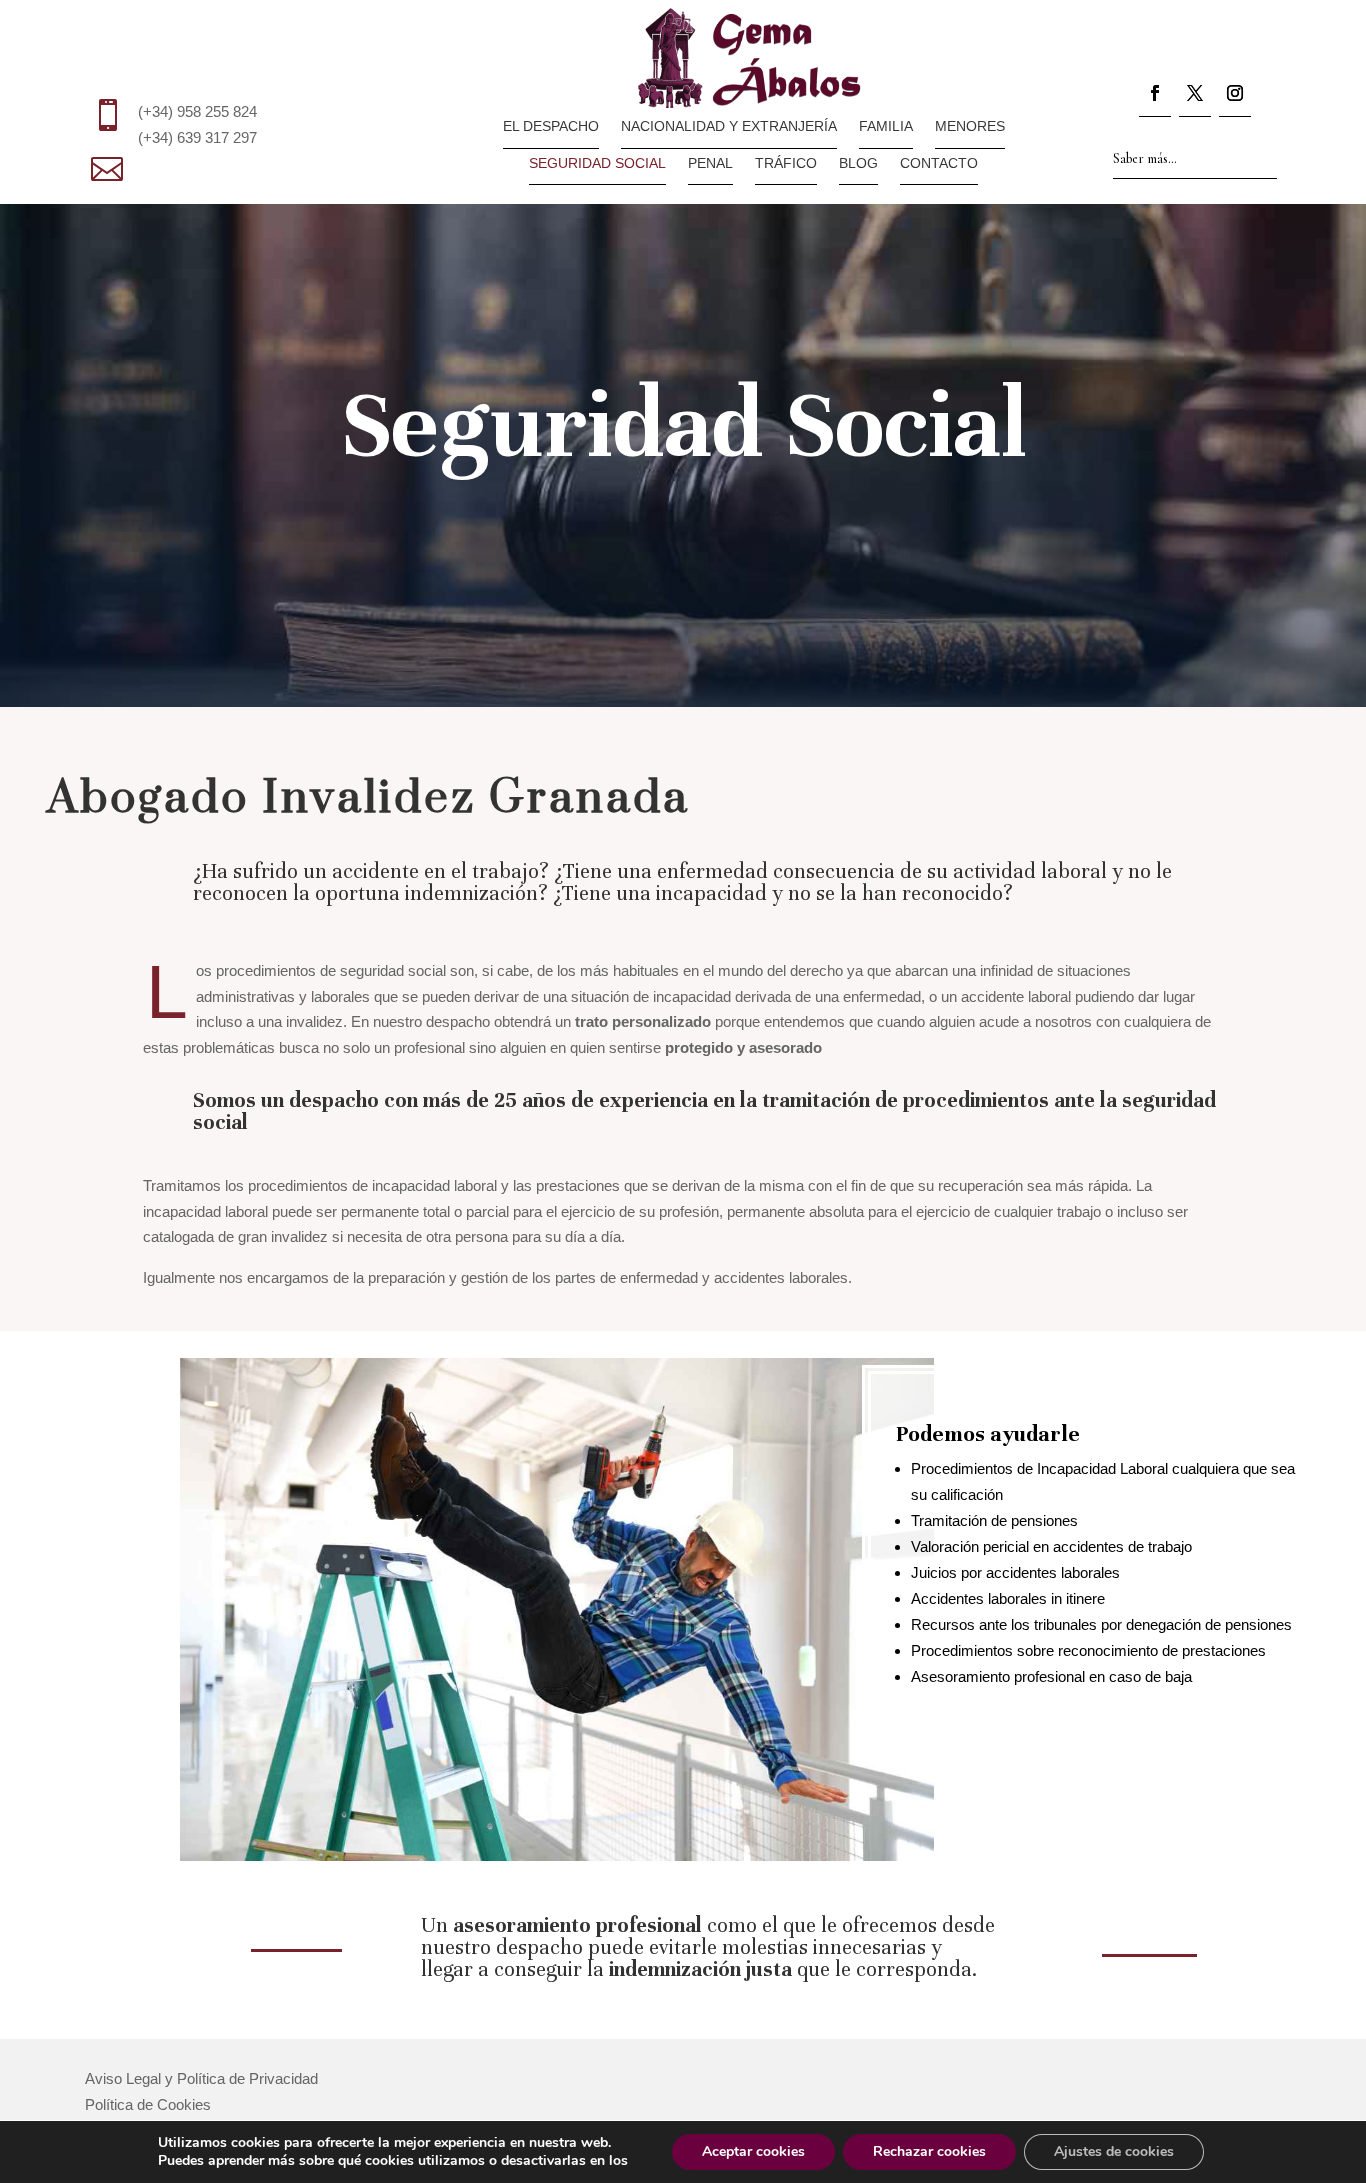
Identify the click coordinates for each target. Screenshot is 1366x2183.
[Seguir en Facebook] (1155, 97)
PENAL (710, 164)
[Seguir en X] (1195, 97)
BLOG (858, 164)
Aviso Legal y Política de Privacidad (201, 2078)
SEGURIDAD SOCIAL (597, 164)
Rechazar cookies (929, 2151)
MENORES (970, 127)
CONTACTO (939, 164)
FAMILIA (886, 127)
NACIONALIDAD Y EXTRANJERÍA (729, 127)
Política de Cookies (148, 2104)
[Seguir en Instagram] (1235, 97)
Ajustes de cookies (1114, 2151)
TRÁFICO (786, 164)
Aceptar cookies (753, 2151)
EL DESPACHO (551, 127)
